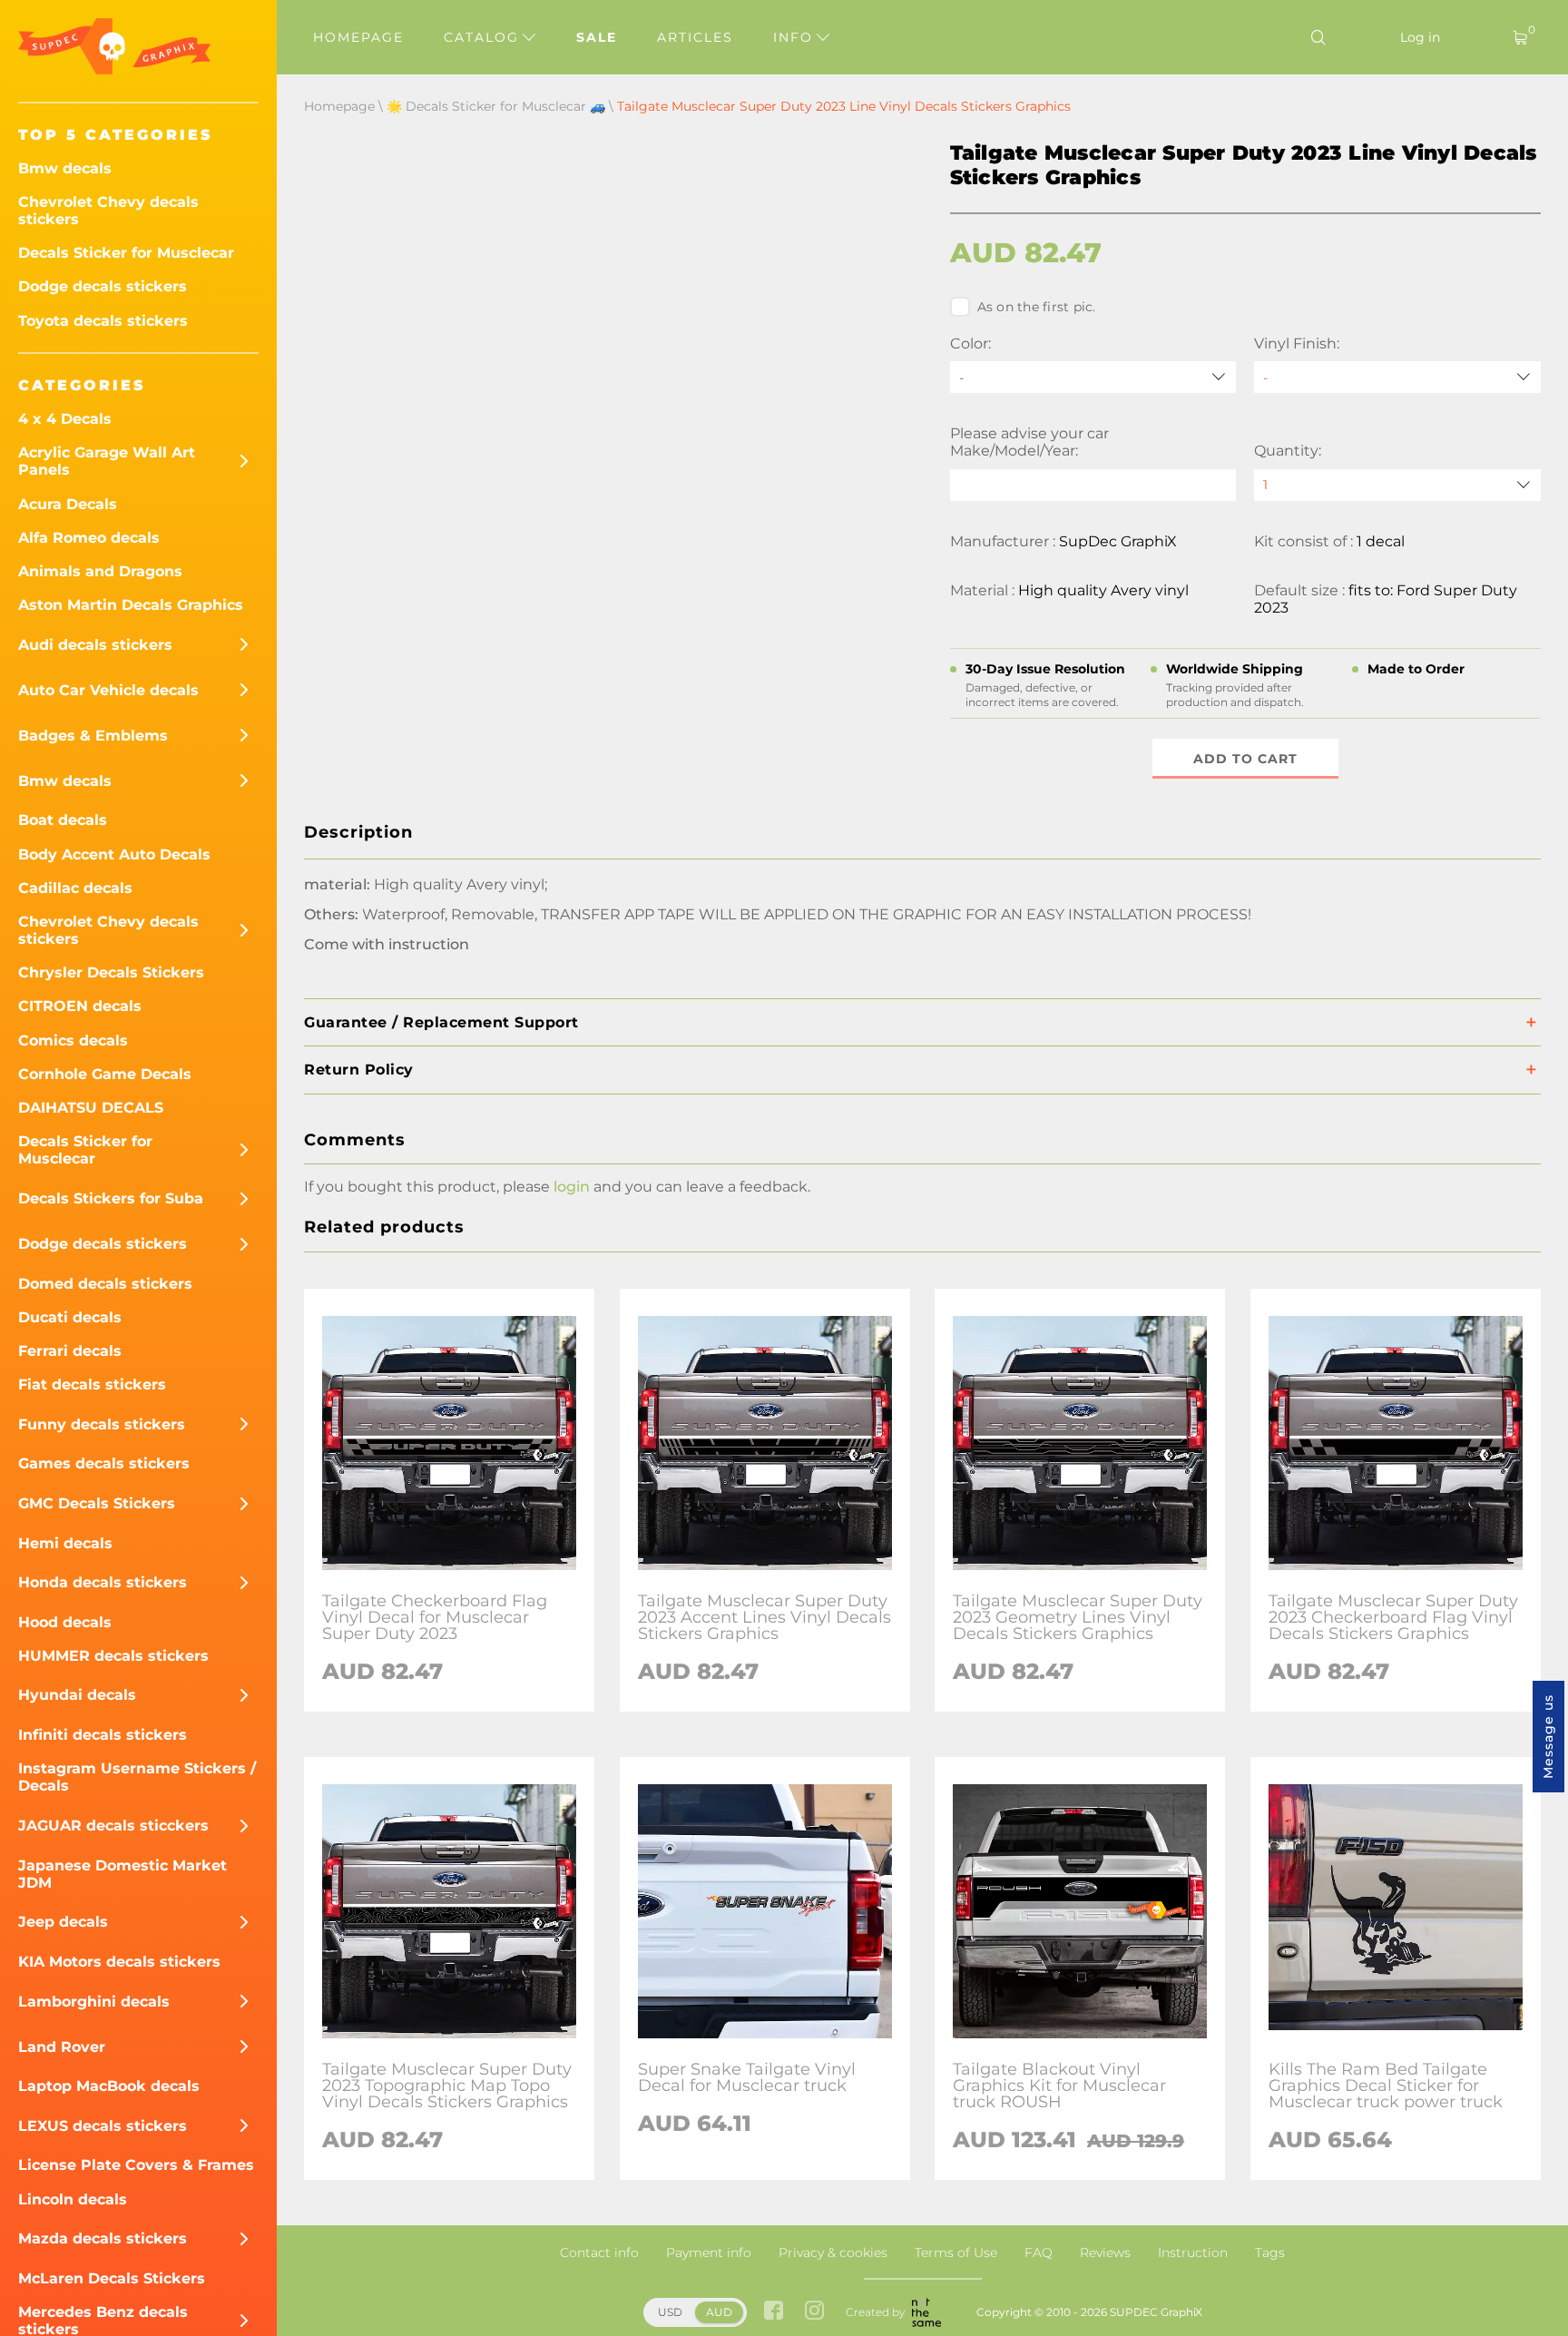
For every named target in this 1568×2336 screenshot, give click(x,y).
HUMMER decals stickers (113, 1656)
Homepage (358, 37)
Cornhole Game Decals (105, 1074)
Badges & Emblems (93, 736)
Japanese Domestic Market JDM (122, 1874)
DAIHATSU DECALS (91, 1108)
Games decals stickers (104, 1463)
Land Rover (62, 2047)
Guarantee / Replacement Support (441, 1022)
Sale (597, 37)
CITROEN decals (80, 1006)
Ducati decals (70, 1317)
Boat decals (63, 820)
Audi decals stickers (95, 645)
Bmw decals (65, 168)
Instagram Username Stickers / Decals (137, 1777)
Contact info (599, 2253)
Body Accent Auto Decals (114, 854)
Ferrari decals (70, 1351)
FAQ (1039, 2253)
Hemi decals (65, 1543)
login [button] (572, 1187)
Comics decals (73, 1040)
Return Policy (359, 1070)
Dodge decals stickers (103, 286)
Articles (695, 37)
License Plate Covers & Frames (136, 2165)
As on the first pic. (1037, 307)
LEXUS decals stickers (103, 2126)
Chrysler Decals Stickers (111, 972)
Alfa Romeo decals (89, 538)
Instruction (1193, 2253)
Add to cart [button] (1245, 759)
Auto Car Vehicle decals (108, 690)
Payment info (709, 2253)
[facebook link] (774, 2312)
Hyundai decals (77, 1695)
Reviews (1105, 2253)
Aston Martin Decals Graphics (131, 605)
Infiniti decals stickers (103, 1735)
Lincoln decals (73, 2199)
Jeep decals (63, 1922)
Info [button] (796, 37)
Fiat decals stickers (92, 1384)
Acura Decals (68, 504)
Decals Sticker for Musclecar (126, 253)
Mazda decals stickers (103, 2238)
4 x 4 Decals (65, 419)
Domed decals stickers (105, 1284)
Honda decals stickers (103, 1582)
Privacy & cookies (833, 2253)
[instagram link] (814, 2312)
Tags (1270, 2253)
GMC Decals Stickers (97, 1503)
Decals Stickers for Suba (111, 1198)
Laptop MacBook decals (109, 2086)
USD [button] (670, 2312)
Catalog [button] (484, 37)
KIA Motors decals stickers (119, 1962)
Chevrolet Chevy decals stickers (108, 211)
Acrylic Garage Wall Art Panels (107, 461)
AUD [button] (719, 2312)
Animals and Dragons (100, 571)
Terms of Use (956, 2253)
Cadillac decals (75, 888)
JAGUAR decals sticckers (113, 1826)
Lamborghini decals (94, 2002)
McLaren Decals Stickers (112, 2278)
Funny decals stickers (102, 1424)
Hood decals (65, 1622)
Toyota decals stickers (103, 321)
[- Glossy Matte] (1397, 377)
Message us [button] (1548, 1737)
